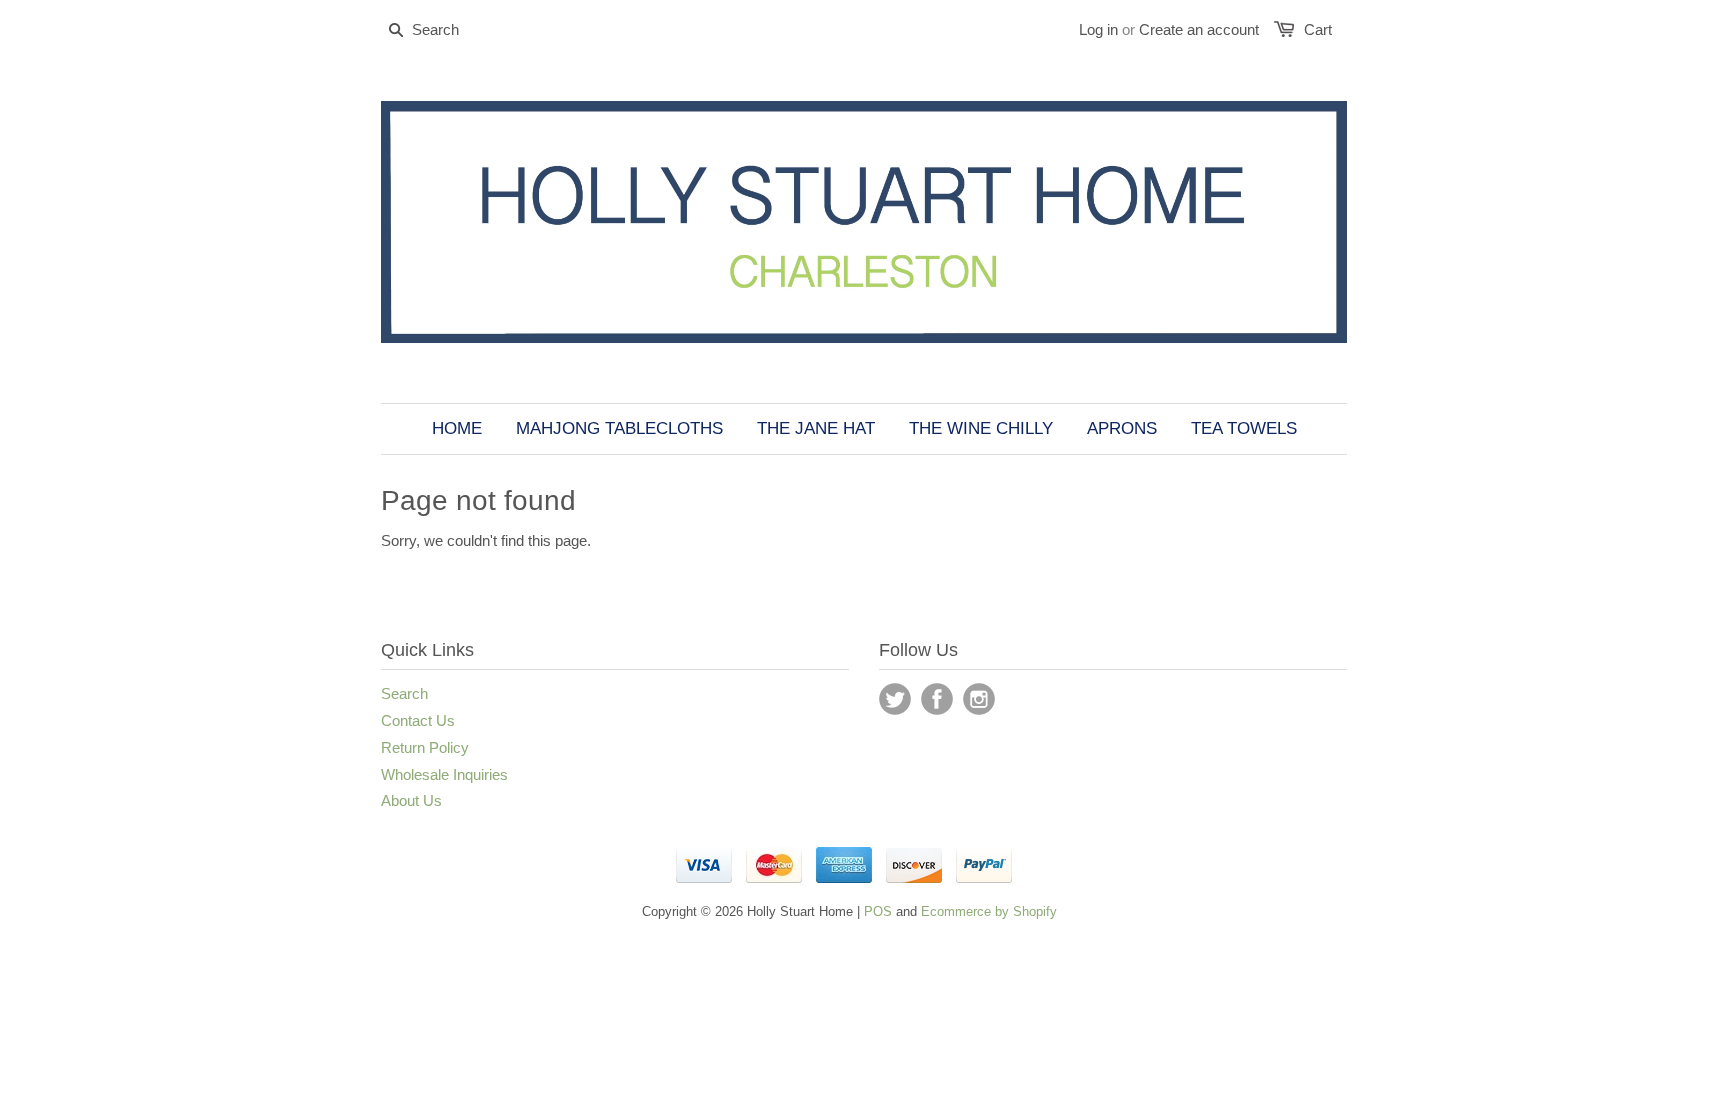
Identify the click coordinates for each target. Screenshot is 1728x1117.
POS (878, 911)
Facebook (937, 699)
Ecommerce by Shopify (989, 911)
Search (404, 693)
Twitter (895, 699)
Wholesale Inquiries (444, 774)
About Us (411, 800)
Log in (1098, 29)
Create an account (1199, 29)
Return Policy (425, 747)
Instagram (979, 699)
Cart (1318, 29)
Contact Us (418, 720)
